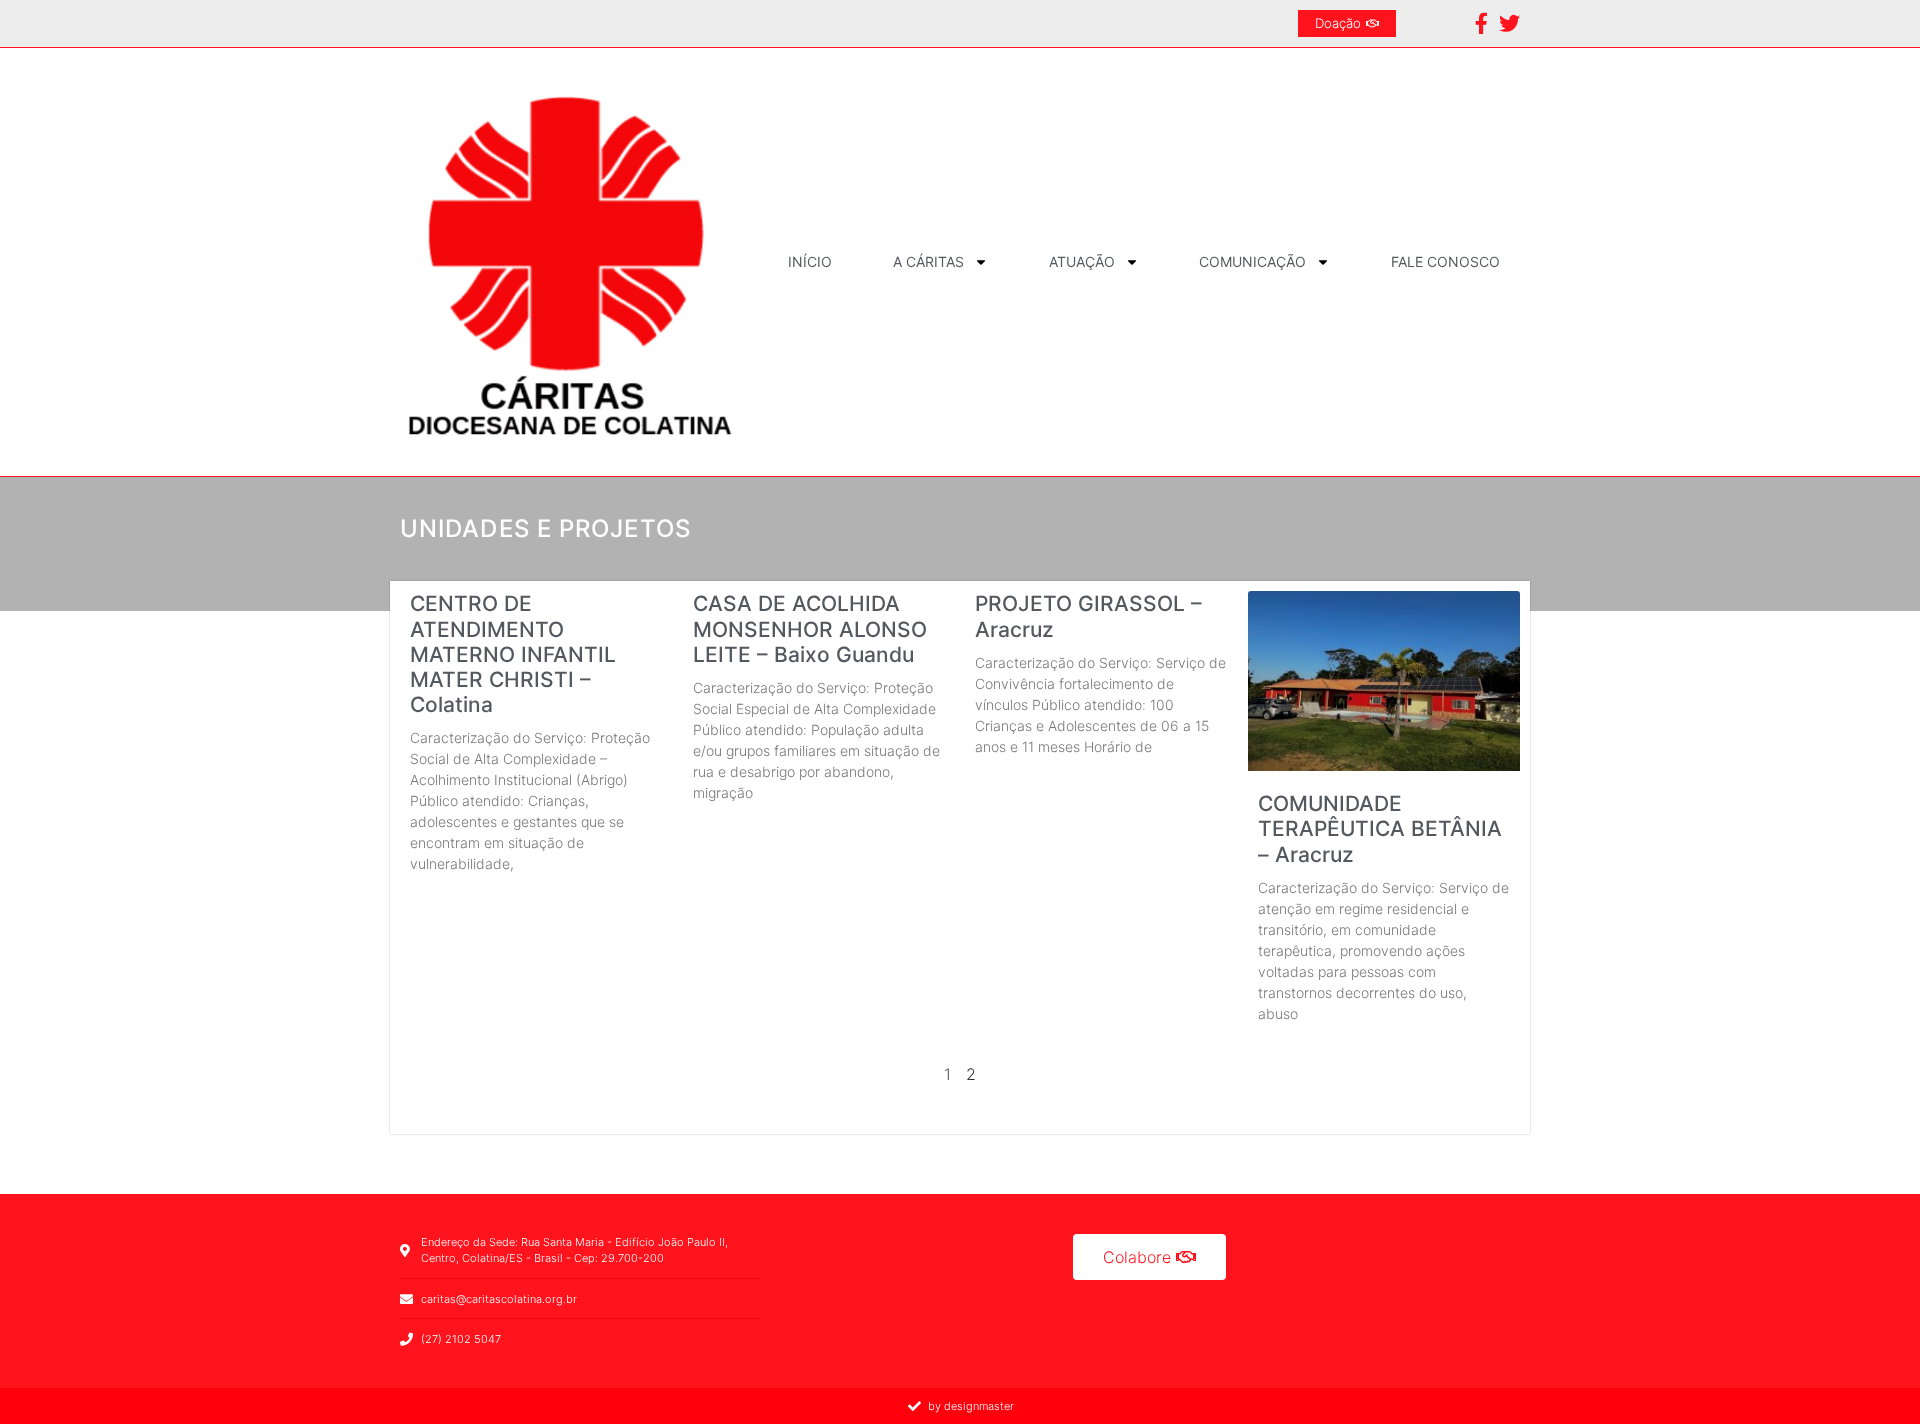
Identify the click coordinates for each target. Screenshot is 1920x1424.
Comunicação (1252, 261)
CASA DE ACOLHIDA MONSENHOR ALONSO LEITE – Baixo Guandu (810, 628)
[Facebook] (1481, 23)
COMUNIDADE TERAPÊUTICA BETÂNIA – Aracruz (1380, 828)
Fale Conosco (1445, 261)
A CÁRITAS (928, 261)
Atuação (1082, 261)
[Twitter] (1509, 23)
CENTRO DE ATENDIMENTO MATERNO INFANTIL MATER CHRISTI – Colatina (513, 654)
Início (810, 261)
